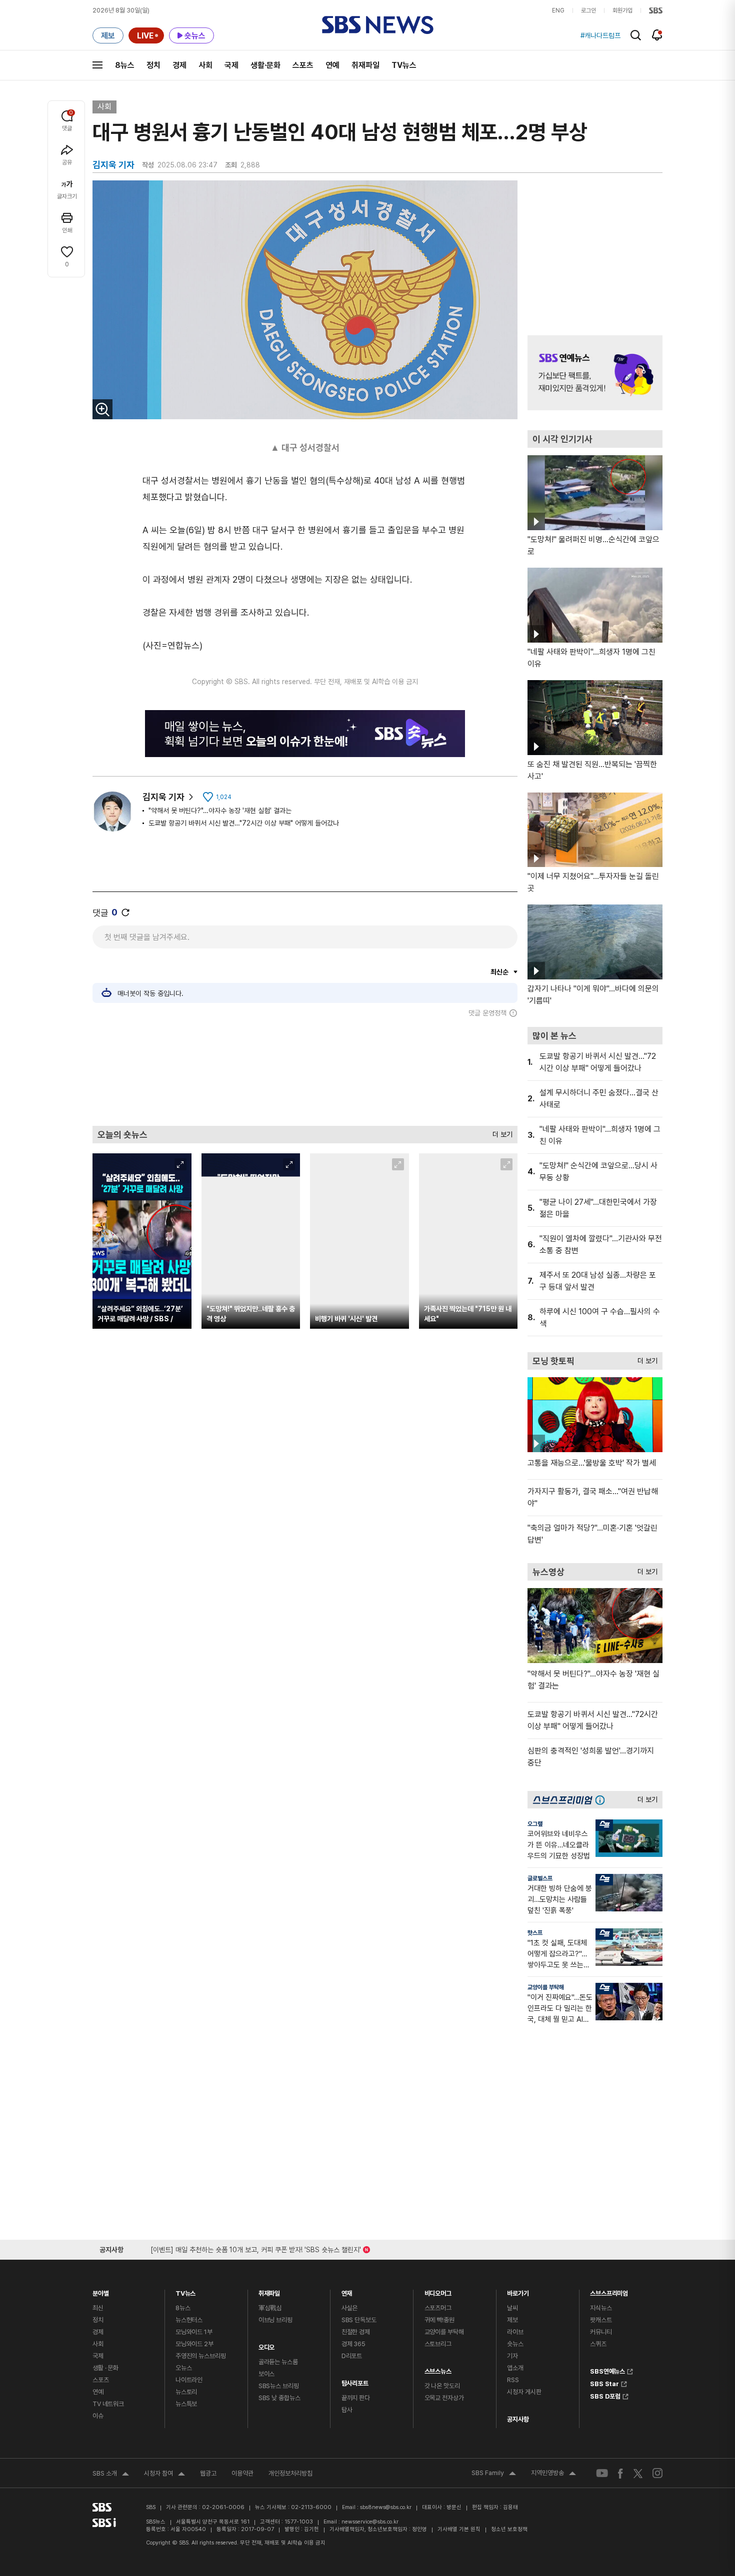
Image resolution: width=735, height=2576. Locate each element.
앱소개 (515, 2368)
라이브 (515, 2332)
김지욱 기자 (163, 797)
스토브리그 (438, 2344)
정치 (153, 65)
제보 (512, 2320)
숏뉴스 (515, 2344)
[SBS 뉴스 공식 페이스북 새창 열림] (621, 2473)
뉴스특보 (186, 2404)
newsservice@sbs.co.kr (370, 2522)
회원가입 (622, 10)
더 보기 (500, 1132)
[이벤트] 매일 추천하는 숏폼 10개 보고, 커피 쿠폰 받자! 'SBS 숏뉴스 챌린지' (256, 2248)
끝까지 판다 (356, 2398)
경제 (179, 65)
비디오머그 (438, 2291)
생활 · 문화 (105, 2368)
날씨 (512, 2308)
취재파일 (365, 65)
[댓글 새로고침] (125, 912)
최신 (98, 2308)
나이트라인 (189, 2380)
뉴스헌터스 (189, 2320)
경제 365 (353, 2344)
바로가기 (518, 2291)
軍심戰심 (270, 2308)
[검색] (636, 35)
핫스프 (535, 1933)
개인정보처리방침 (290, 2473)
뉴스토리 (186, 2392)
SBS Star (604, 2383)
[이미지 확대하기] (102, 409)
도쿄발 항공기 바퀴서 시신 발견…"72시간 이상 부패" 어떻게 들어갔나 (244, 823)
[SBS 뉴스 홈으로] (378, 25)
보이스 (267, 2374)
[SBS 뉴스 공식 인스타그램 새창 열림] (657, 2473)
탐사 (347, 2410)
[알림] (657, 35)
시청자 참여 (164, 2475)
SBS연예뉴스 (607, 2370)
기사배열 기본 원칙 (459, 2529)
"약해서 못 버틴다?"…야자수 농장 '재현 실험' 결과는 (220, 811)
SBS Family (494, 2474)
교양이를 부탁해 (546, 1987)
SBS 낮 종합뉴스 (279, 2398)
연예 (332, 65)
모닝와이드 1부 (194, 2332)
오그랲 (535, 1824)
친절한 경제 (356, 2332)
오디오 (267, 2345)
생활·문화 (265, 65)
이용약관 (242, 2473)
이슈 (98, 2416)
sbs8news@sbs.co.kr (386, 2507)
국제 (231, 65)
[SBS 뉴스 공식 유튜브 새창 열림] (602, 2473)
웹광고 (208, 2473)
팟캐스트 (601, 2320)
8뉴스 (125, 65)
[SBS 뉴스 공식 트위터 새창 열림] (638, 2473)
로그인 (588, 10)
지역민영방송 (553, 2474)
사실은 (350, 2308)
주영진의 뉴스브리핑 (201, 2356)
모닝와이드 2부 (194, 2344)
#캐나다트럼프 (600, 35)
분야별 (101, 2291)
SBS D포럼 (605, 2395)
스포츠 (303, 65)
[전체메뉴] (97, 65)
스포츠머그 (438, 2308)
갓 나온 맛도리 (442, 2386)
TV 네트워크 (108, 2404)
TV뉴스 (404, 65)
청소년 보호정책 (509, 2529)
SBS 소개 (111, 2475)
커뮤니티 (601, 2332)
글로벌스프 (540, 1878)
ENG (558, 10)
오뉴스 (184, 2368)
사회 (205, 65)
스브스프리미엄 (609, 2291)
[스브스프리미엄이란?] (602, 1800)
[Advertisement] (305, 1071)
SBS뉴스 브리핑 (279, 2386)
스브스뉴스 (438, 2369)
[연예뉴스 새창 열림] (595, 373)
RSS (513, 2380)
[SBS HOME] (656, 10)
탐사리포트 (355, 2381)
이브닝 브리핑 (275, 2320)
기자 (512, 2356)
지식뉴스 (601, 2308)
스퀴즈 (598, 2344)
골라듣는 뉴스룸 (278, 2362)
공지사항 (518, 2419)
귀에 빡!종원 (439, 2320)
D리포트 (352, 2356)
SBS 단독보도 (359, 2320)
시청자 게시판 (524, 2392)
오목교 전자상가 (444, 2398)
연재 (347, 2291)
